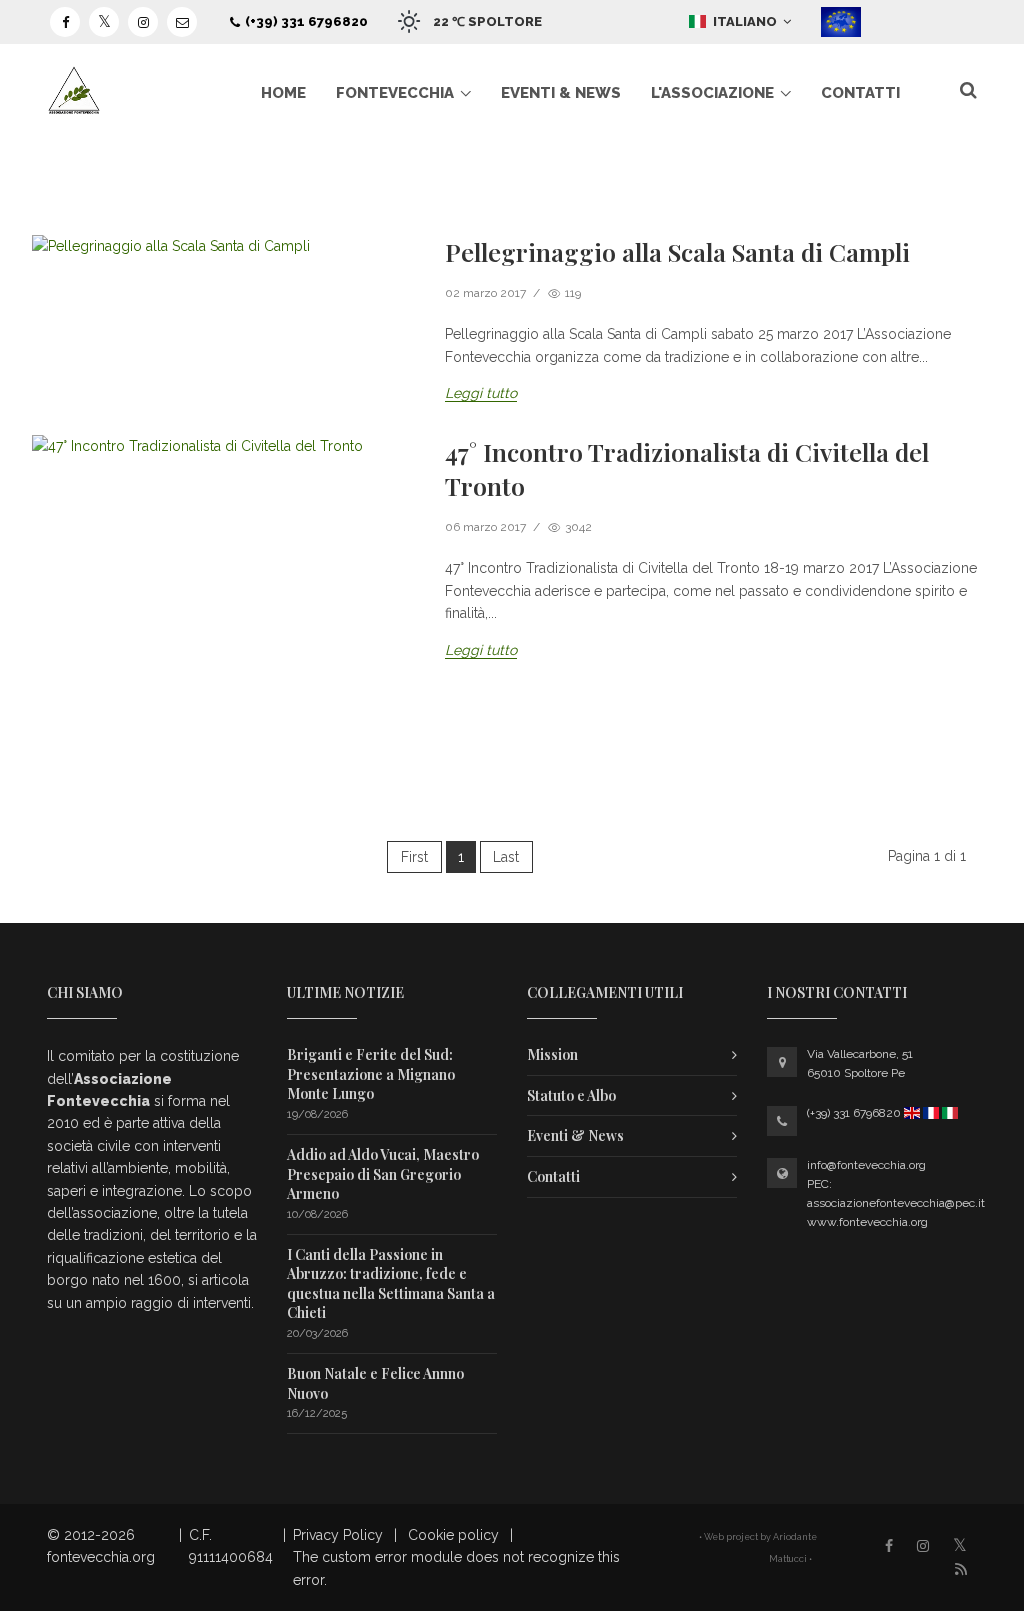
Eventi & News (561, 93)
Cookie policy (453, 1535)
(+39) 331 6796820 (306, 21)
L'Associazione (712, 93)
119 (571, 293)
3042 (577, 527)
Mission (552, 1054)
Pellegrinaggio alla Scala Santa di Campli (677, 251)
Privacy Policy (338, 1535)
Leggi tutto (481, 393)
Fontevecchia (395, 93)
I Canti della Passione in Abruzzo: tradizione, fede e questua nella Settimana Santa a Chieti (391, 1284)
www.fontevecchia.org (867, 1222)
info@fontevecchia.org (866, 1165)
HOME (283, 93)
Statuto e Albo (571, 1095)
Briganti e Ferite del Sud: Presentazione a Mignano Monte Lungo (371, 1074)
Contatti (860, 93)
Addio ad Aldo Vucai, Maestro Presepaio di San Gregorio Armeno (383, 1174)
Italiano (746, 21)
